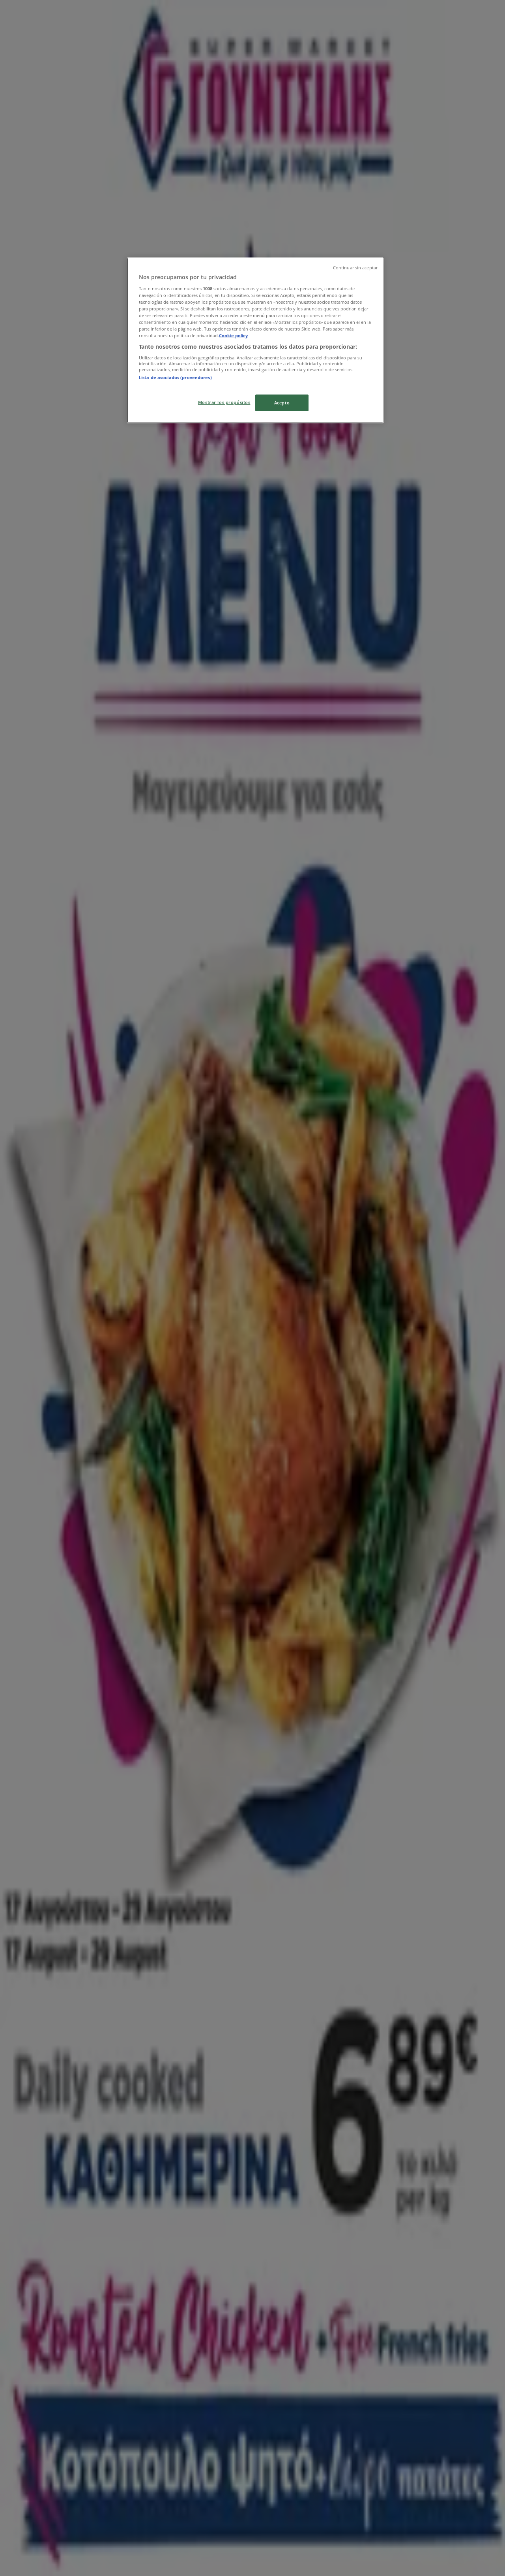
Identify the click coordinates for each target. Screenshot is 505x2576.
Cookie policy (233, 335)
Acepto (282, 403)
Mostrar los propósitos (224, 402)
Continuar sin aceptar (355, 268)
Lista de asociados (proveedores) (175, 377)
